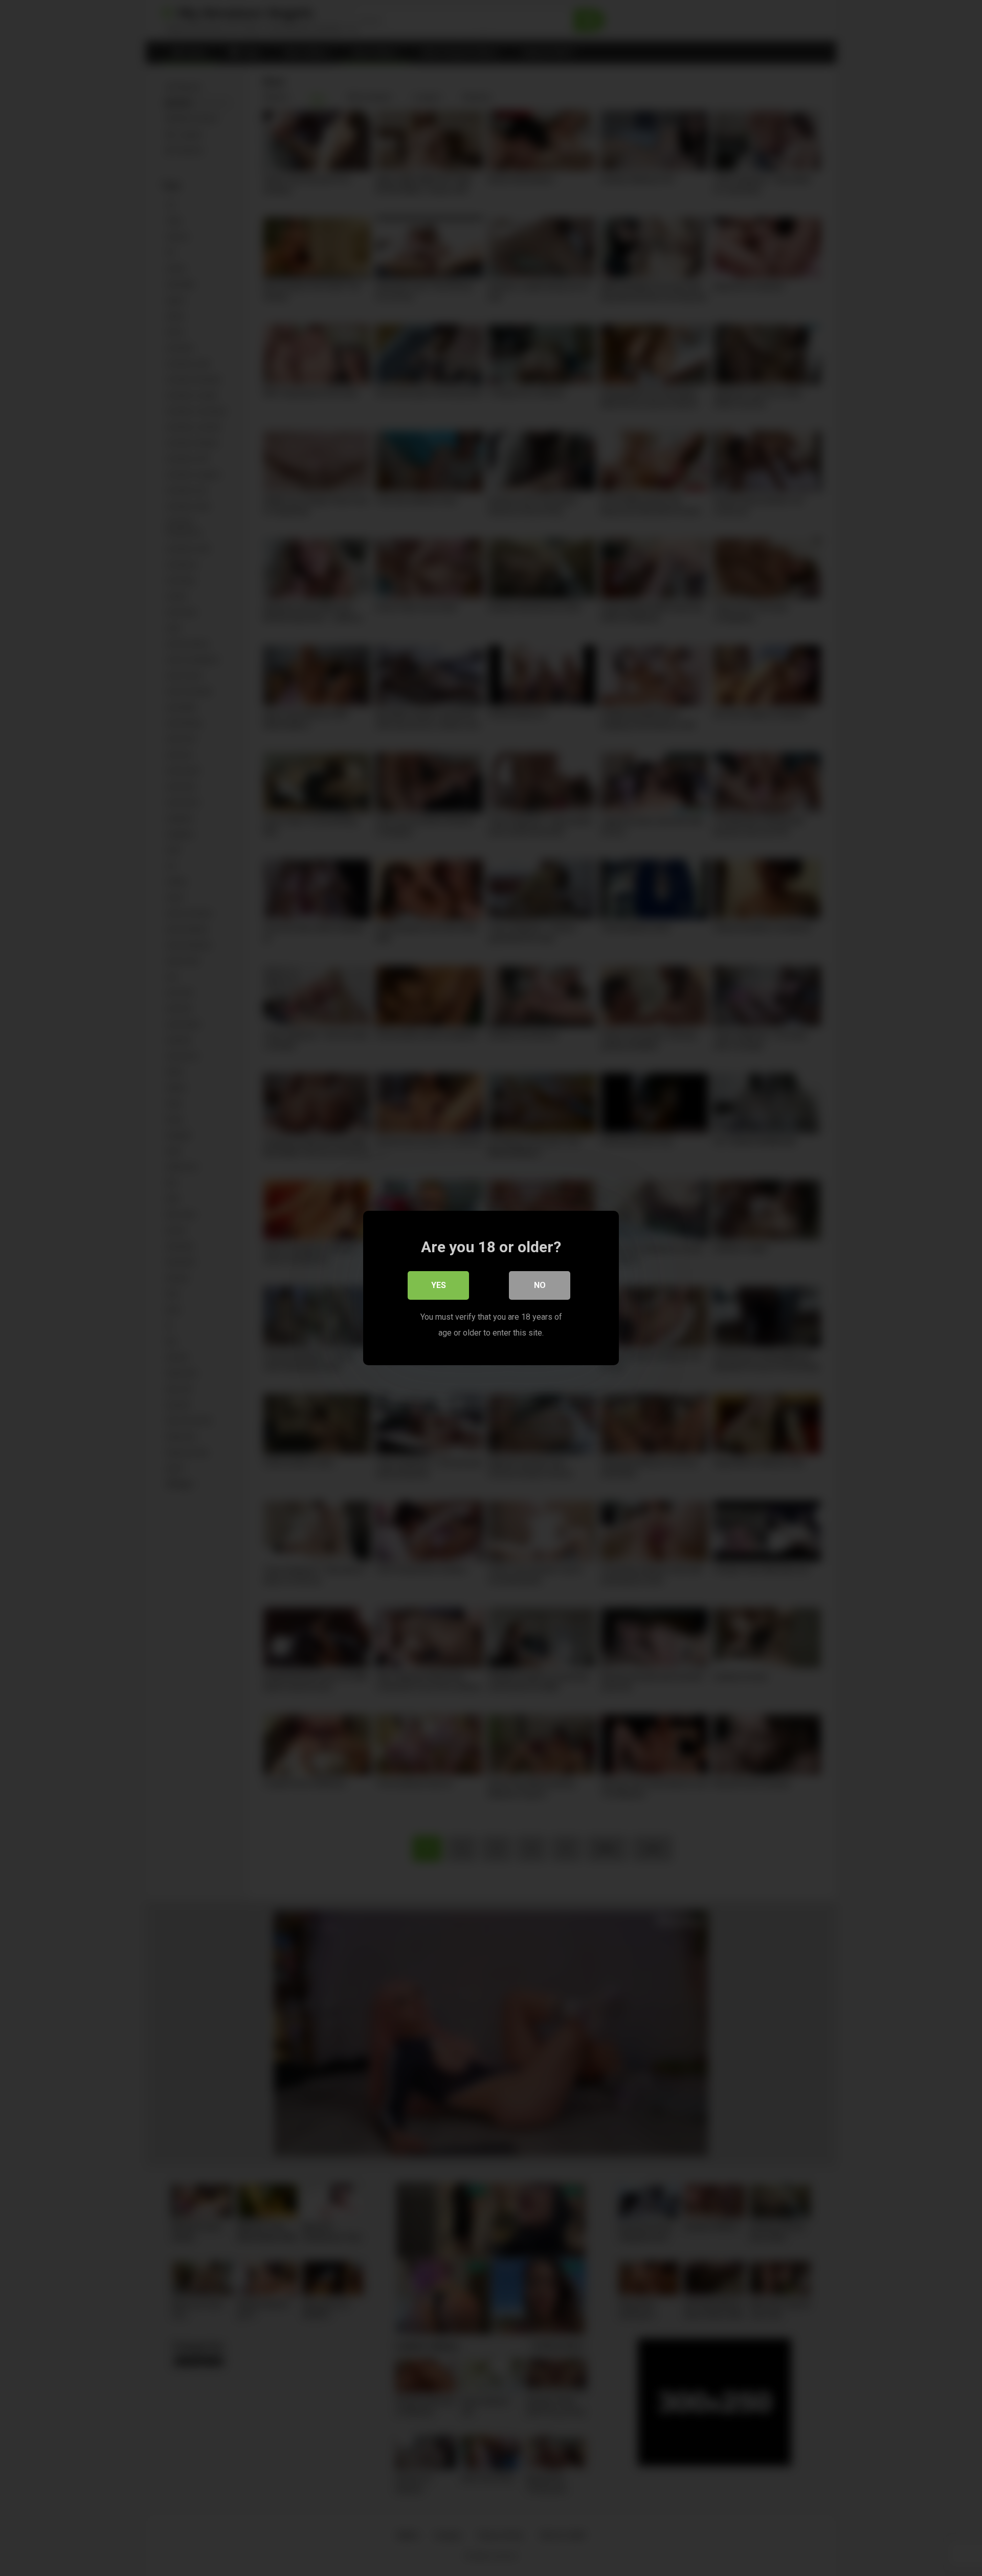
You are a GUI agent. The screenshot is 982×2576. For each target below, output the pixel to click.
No (540, 1285)
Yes (439, 1285)
